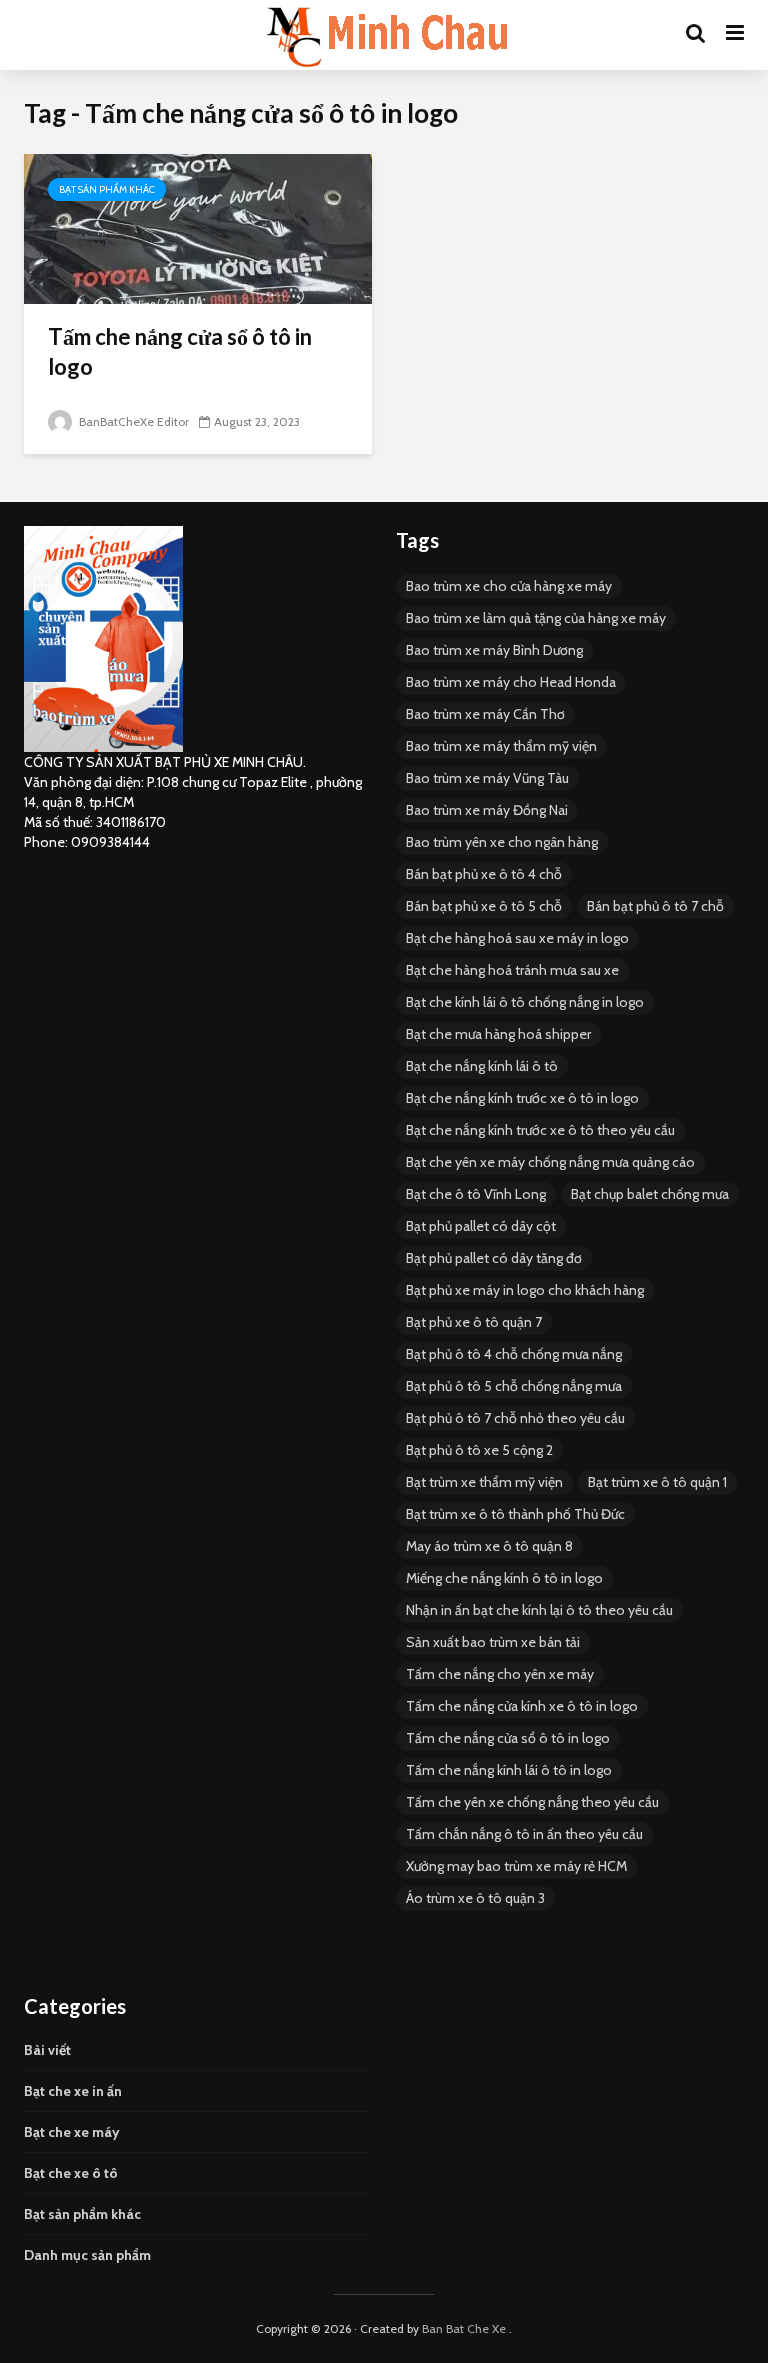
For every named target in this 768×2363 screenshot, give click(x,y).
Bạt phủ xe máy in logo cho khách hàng (525, 1290)
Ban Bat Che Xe (464, 2328)
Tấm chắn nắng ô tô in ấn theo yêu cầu (524, 1834)
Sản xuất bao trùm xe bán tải (493, 1642)
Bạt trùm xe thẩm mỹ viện (484, 1482)
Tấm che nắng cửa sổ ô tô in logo (180, 351)
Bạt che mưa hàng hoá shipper (498, 1034)
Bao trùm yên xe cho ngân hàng (502, 842)
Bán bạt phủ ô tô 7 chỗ (655, 906)
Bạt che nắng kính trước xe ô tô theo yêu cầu (540, 1130)
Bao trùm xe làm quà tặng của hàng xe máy (536, 618)
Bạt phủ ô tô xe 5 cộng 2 (479, 1450)
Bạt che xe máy (72, 2132)
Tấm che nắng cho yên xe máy (500, 1674)
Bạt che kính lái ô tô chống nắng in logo (525, 1002)
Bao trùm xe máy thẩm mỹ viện (501, 746)
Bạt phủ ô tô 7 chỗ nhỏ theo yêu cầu (515, 1418)
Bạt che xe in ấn (73, 2091)
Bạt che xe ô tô (71, 2173)
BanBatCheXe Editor (132, 421)
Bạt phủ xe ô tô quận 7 (474, 1322)
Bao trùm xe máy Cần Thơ (485, 714)
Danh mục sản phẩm (87, 2255)
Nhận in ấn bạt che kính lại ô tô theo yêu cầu (539, 1610)
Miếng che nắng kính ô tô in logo (504, 1578)
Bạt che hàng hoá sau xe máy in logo (517, 938)
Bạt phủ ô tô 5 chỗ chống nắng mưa (514, 1386)
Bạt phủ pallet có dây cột (481, 1226)
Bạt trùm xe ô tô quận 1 (657, 1482)
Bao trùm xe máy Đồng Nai (487, 810)
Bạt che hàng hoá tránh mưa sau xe (512, 970)
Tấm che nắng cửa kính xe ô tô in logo (522, 1706)
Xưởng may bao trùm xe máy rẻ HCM (516, 1866)
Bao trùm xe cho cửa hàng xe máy (509, 586)
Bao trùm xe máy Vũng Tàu (487, 778)
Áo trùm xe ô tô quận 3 (475, 1898)
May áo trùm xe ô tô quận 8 (489, 1546)
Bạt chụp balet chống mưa (650, 1194)
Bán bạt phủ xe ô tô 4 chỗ (484, 874)
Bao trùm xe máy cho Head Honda (511, 682)
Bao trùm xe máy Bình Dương (494, 650)
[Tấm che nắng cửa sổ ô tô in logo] (198, 227)
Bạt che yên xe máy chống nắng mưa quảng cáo (550, 1162)
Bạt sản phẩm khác (107, 189)
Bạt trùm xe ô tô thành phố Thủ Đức (515, 1514)
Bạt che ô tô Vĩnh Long (476, 1194)
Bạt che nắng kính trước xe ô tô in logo (522, 1098)
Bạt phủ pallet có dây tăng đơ (494, 1258)
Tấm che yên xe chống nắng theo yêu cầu (532, 1802)
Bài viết (47, 2050)
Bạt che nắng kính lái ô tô (482, 1066)
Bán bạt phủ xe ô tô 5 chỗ (484, 906)
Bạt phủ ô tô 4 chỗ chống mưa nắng (514, 1354)
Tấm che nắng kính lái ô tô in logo (509, 1770)
